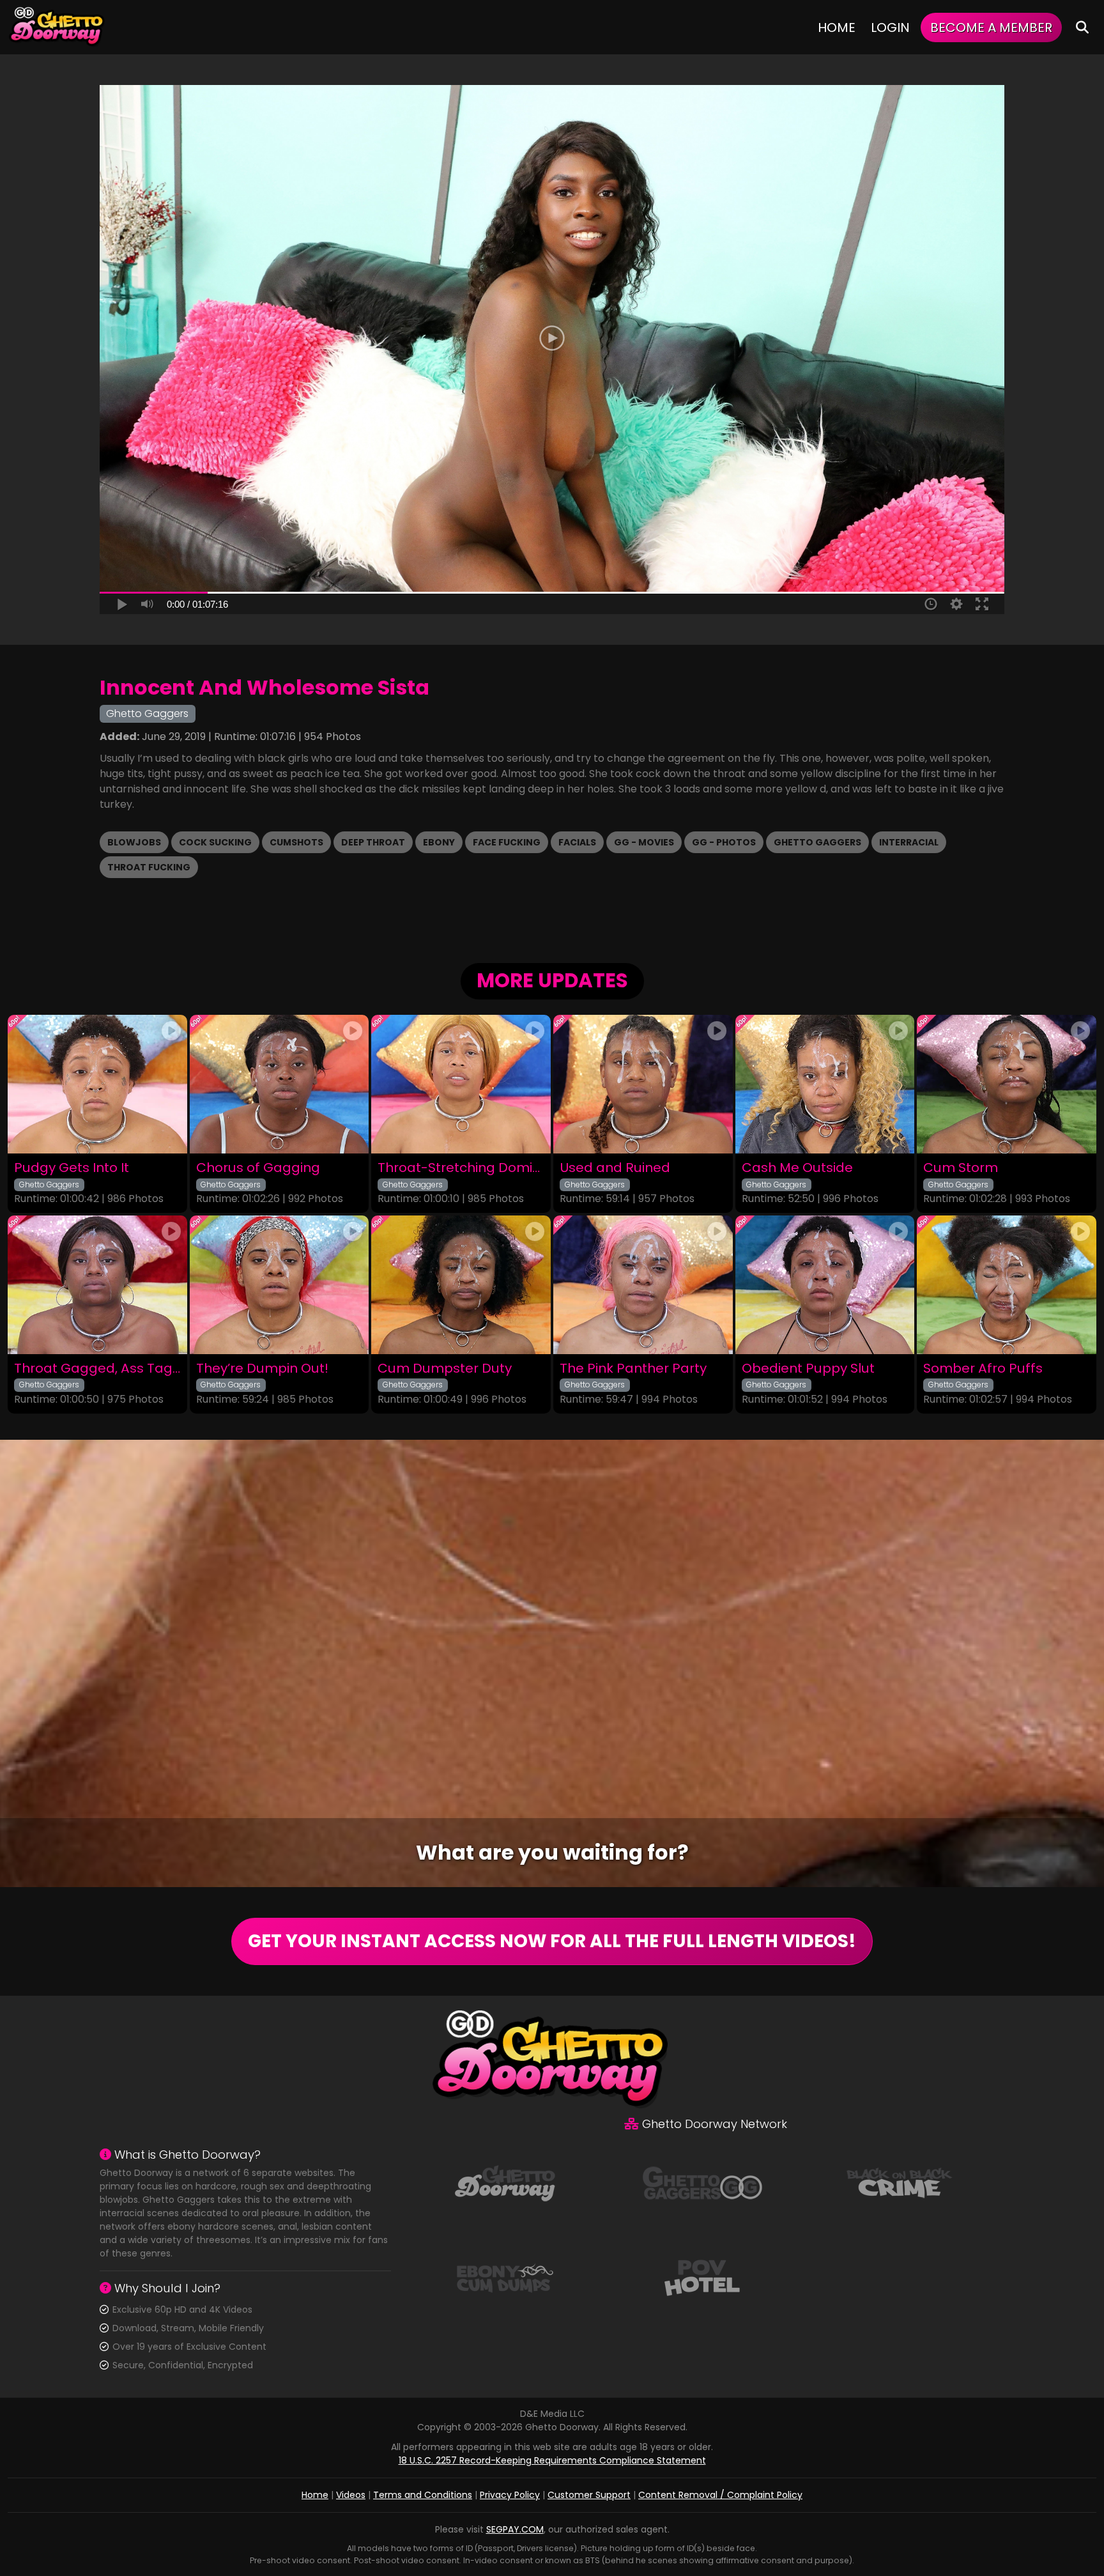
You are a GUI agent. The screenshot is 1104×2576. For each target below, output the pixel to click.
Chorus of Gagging (258, 1168)
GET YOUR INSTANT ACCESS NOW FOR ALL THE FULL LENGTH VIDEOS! (552, 1941)
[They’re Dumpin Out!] (280, 1285)
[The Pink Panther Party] (643, 1285)
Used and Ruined (615, 1168)
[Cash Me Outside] (825, 1084)
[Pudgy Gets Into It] (97, 1084)
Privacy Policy (510, 2495)
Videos (351, 2495)
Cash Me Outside (797, 1168)
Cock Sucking (215, 842)
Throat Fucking (149, 867)
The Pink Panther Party (633, 1369)
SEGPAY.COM (515, 2529)
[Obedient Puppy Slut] (825, 1285)
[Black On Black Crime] (900, 2182)
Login (890, 27)
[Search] (1082, 27)
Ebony (439, 842)
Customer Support (589, 2495)
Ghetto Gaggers (817, 842)
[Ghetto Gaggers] (702, 2182)
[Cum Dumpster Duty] (461, 1285)
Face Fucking (507, 842)
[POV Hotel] (702, 2277)
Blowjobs (134, 842)
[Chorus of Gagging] (280, 1084)
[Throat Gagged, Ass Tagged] (97, 1285)
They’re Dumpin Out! (262, 1369)
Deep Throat (373, 842)
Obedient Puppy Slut (808, 1369)
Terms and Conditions (423, 2495)
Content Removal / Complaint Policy (720, 2495)
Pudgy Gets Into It (72, 1168)
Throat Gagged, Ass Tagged (97, 1369)
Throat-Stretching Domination (461, 1168)
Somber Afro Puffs (983, 1369)
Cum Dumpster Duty (445, 1369)
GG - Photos (724, 842)
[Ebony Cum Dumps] (505, 2277)
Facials (577, 842)
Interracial (909, 842)
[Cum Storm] (1007, 1084)
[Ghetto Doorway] (57, 27)
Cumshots (296, 842)
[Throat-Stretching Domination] (461, 1084)
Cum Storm (961, 1168)
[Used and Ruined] (643, 1084)
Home (837, 27)
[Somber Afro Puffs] (1007, 1285)
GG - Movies (644, 842)
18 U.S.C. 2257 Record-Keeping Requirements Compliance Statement (552, 2460)
